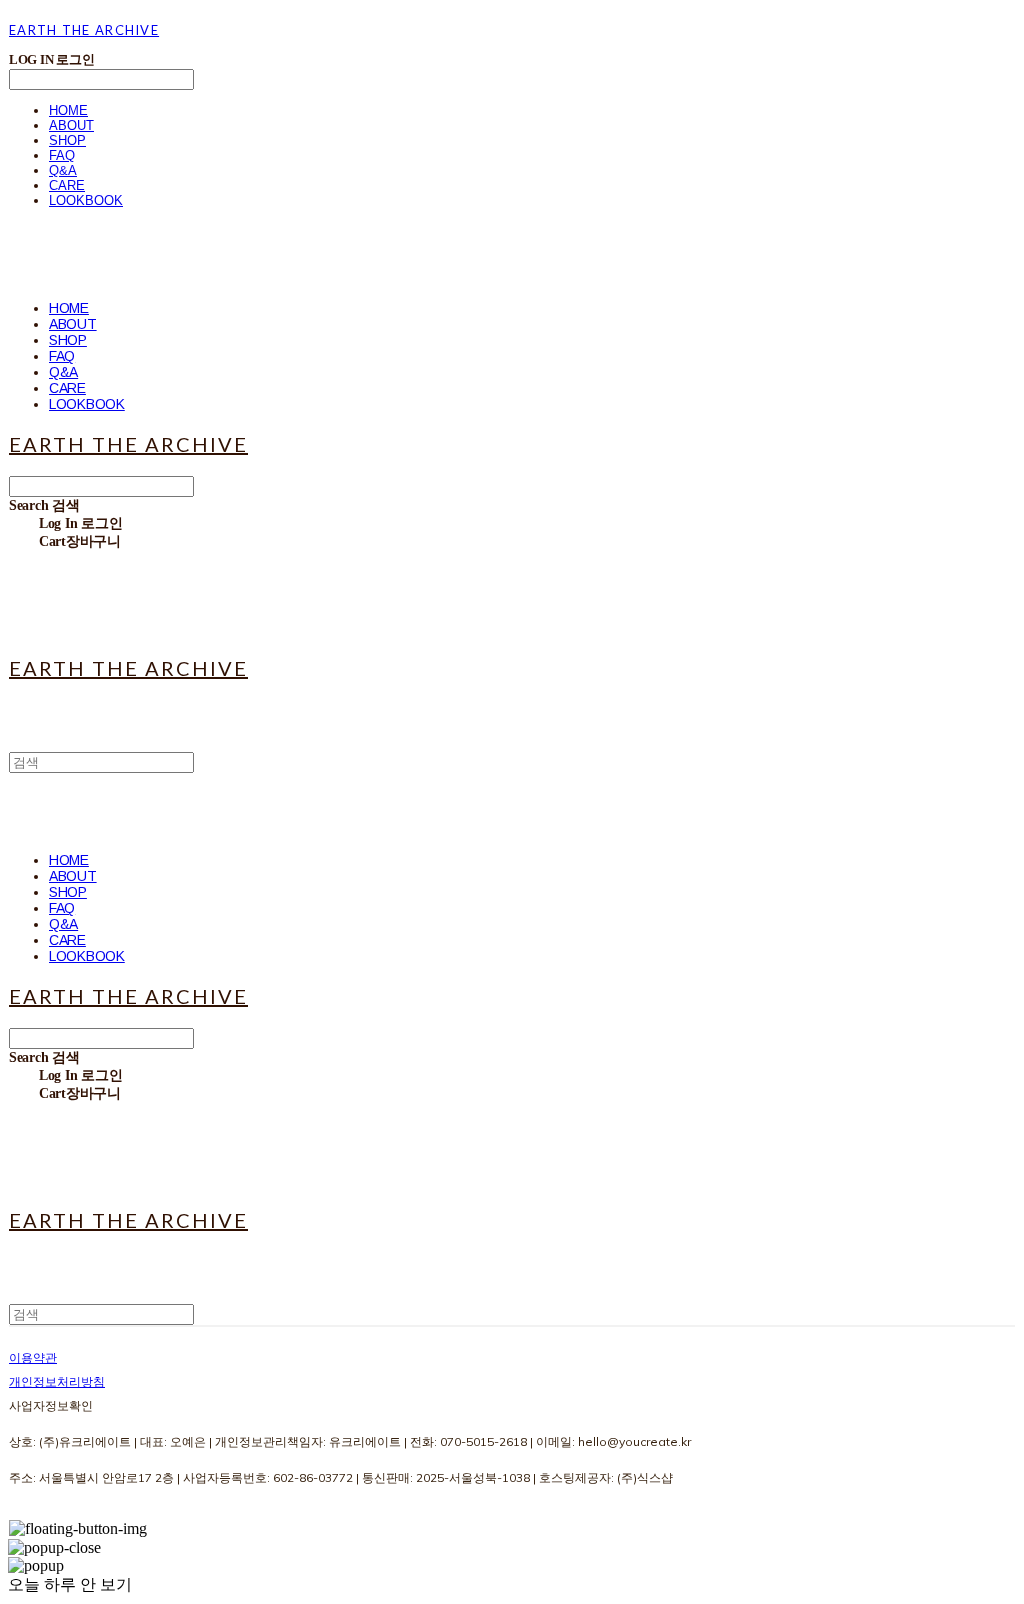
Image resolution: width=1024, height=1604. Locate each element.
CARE (67, 185)
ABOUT (71, 125)
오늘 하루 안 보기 (70, 1584)
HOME (68, 110)
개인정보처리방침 (57, 1381)
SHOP (67, 140)
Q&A (63, 170)
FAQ (62, 155)
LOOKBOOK (86, 200)
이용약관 (33, 1357)
